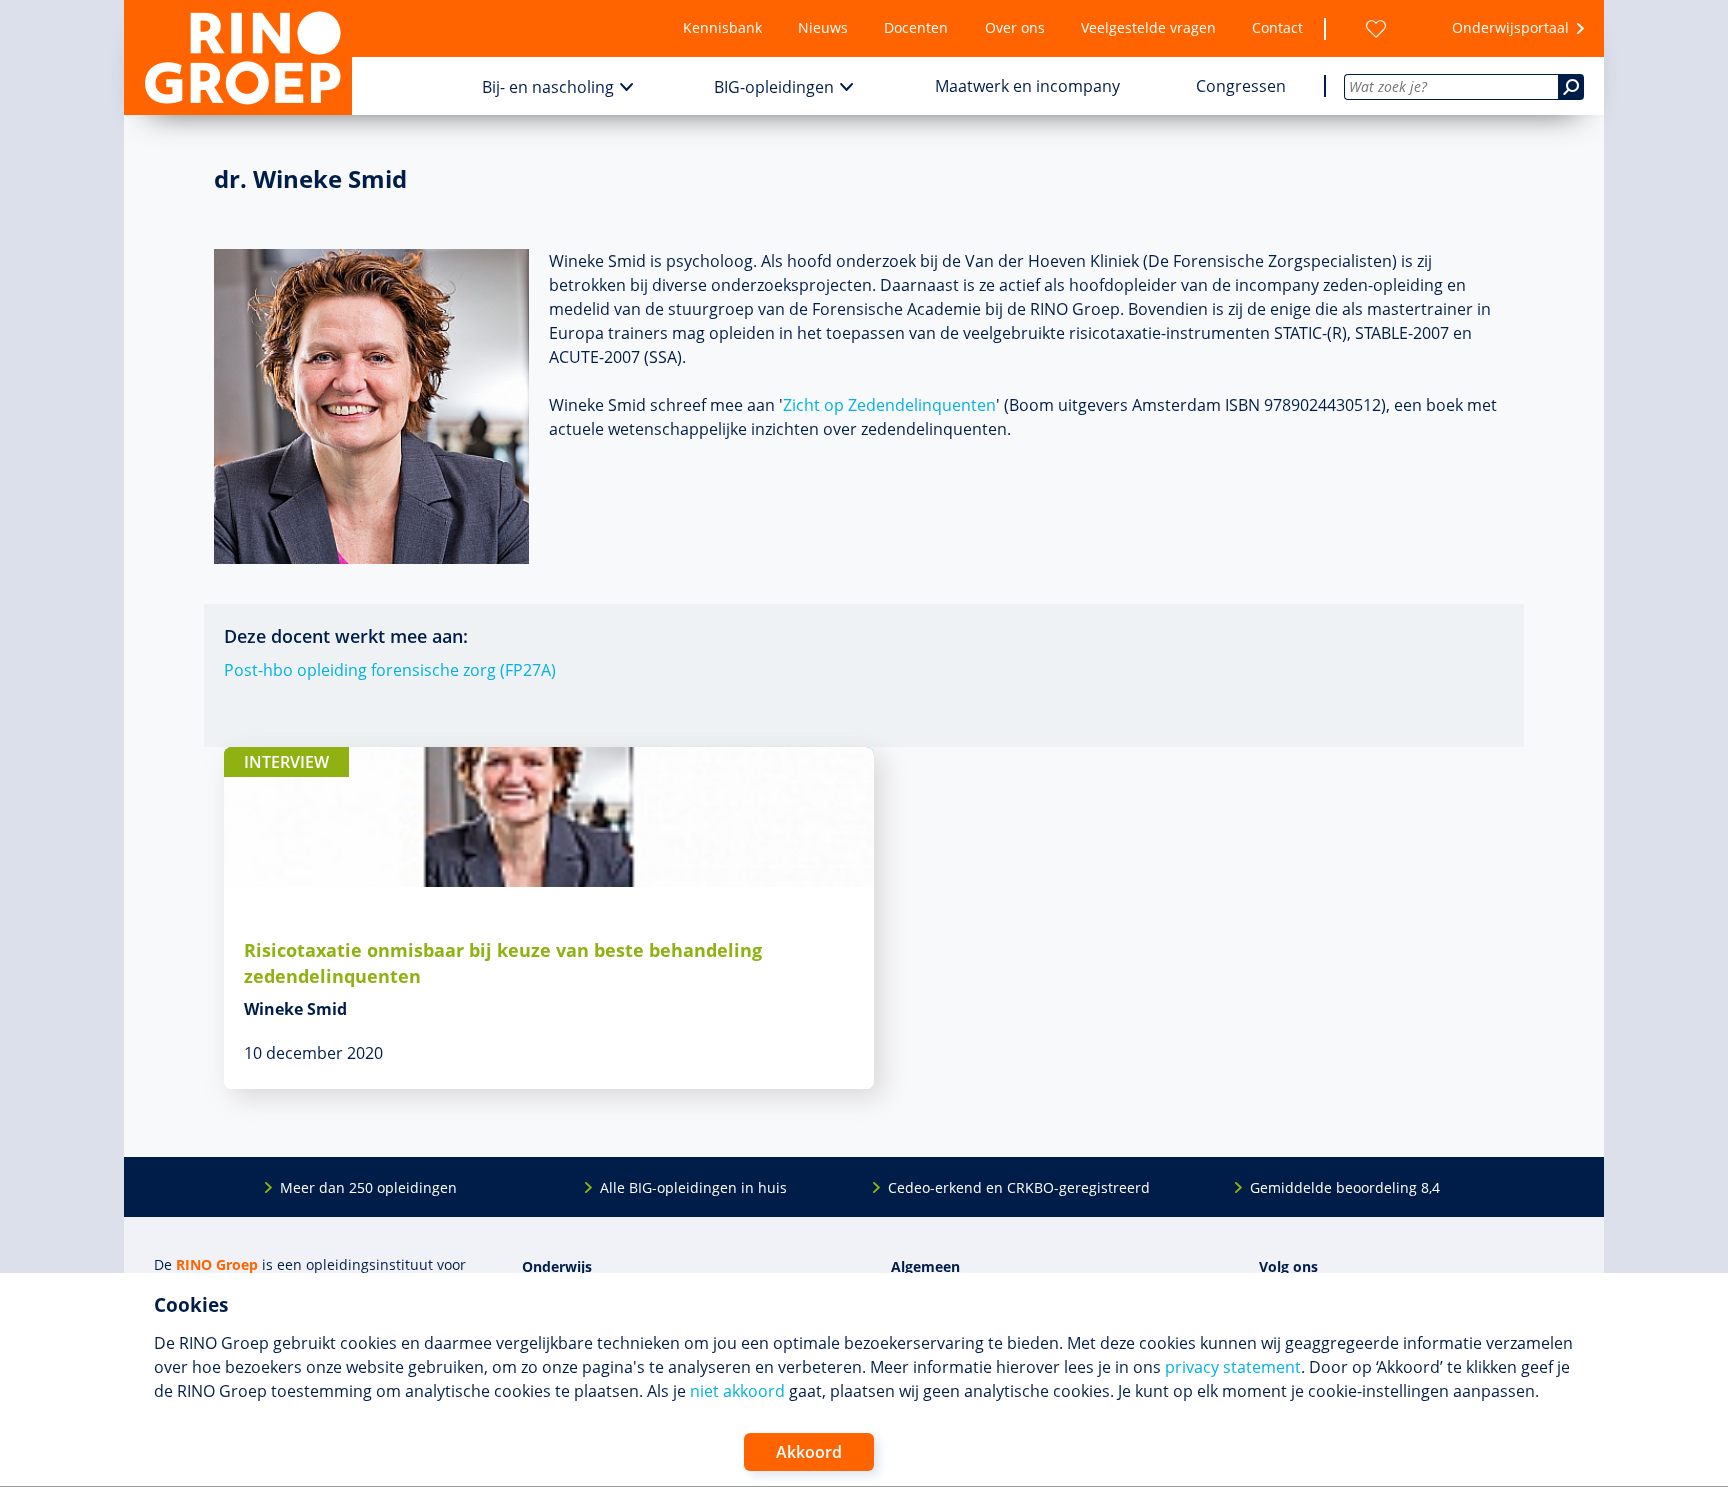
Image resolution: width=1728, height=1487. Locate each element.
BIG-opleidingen (774, 87)
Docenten (916, 27)
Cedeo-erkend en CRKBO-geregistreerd (1019, 1187)
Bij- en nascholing (548, 87)
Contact (1277, 27)
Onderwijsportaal (1510, 27)
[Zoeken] (1571, 87)
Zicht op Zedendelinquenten (889, 405)
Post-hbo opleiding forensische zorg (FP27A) (390, 670)
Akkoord (809, 1452)
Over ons (1015, 27)
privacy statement (1233, 1367)
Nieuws (823, 27)
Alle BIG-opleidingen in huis (693, 1187)
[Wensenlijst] (1376, 28)
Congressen (1241, 86)
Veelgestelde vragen (1148, 27)
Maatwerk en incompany (1027, 86)
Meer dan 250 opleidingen (368, 1187)
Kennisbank (722, 27)
